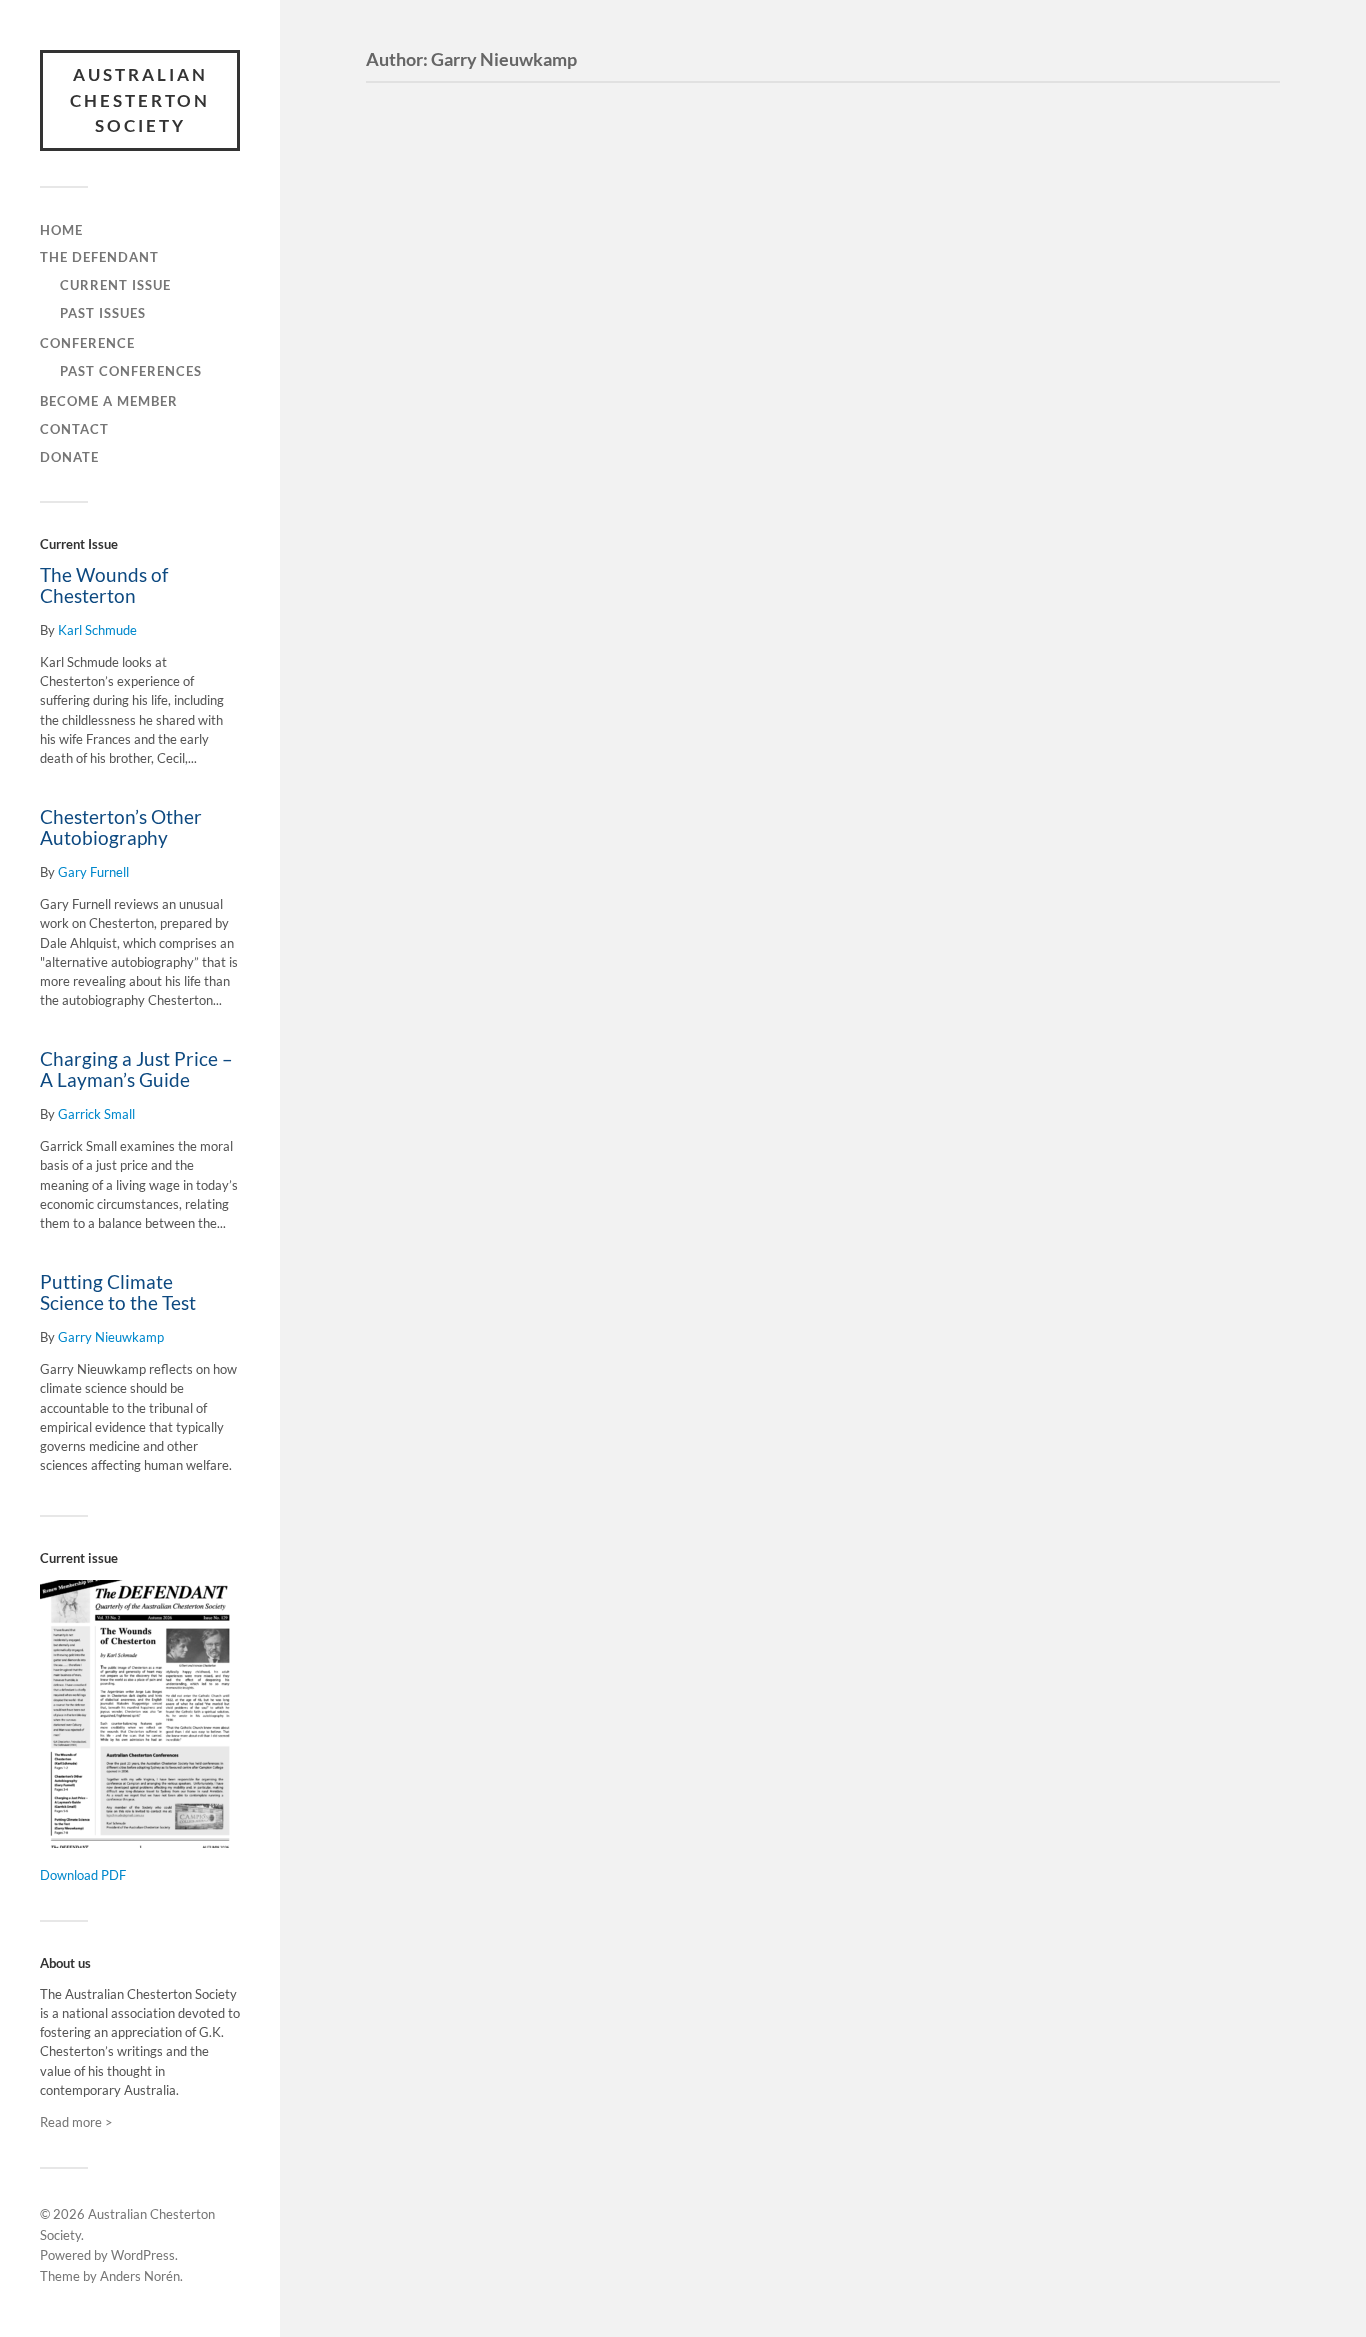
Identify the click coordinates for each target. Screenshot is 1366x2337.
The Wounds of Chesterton (104, 585)
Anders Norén (140, 2276)
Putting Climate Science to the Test (118, 1292)
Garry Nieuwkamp (111, 1337)
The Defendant (99, 257)
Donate (69, 457)
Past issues (103, 313)
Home (61, 230)
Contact (74, 429)
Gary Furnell (93, 872)
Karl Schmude (97, 630)
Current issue (115, 285)
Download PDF (83, 1875)
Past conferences (131, 371)
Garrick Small (96, 1114)
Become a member (109, 401)
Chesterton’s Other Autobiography (121, 827)
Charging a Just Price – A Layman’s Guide (136, 1069)
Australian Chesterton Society (140, 100)
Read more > (76, 2122)
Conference (87, 343)
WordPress (143, 2255)
